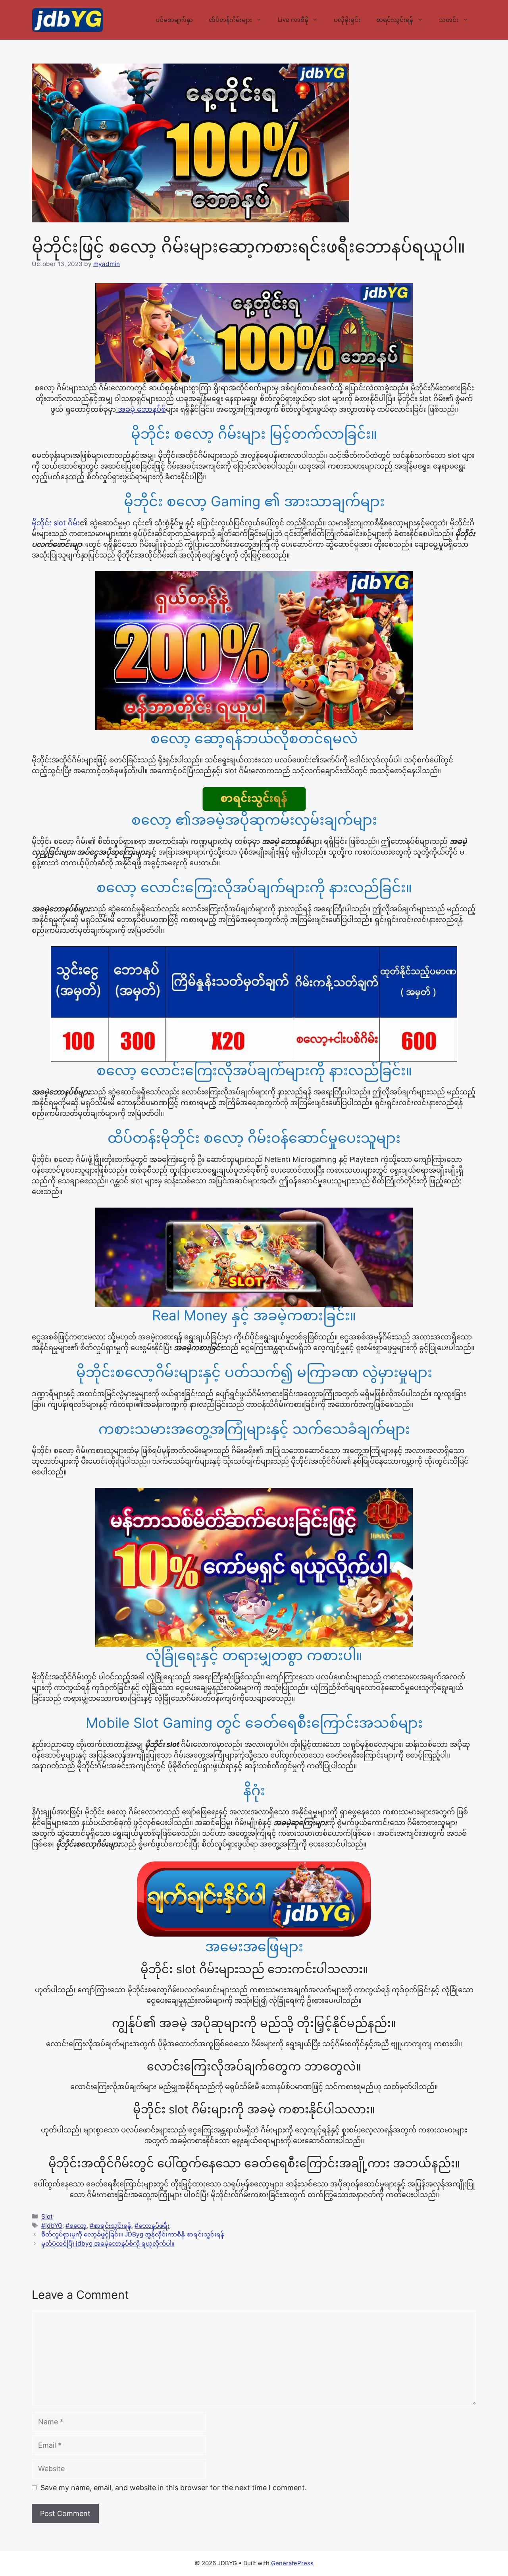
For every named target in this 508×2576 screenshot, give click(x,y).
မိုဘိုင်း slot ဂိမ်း (56, 523)
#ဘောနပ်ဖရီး (152, 2226)
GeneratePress (292, 2563)
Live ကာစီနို (293, 20)
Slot (47, 2216)
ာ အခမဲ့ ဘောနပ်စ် (141, 409)
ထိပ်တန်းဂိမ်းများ (230, 20)
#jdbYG (52, 2226)
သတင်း (449, 20)
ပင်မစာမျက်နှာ (174, 20)
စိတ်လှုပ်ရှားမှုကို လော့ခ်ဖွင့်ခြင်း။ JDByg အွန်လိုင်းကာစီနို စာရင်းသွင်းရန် (133, 2234)
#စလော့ (76, 2226)
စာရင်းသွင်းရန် (395, 20)
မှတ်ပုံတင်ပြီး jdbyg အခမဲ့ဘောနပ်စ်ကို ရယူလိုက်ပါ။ (108, 2243)
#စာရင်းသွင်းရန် (111, 2226)
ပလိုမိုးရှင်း (347, 20)
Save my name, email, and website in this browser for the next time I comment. (174, 2488)
